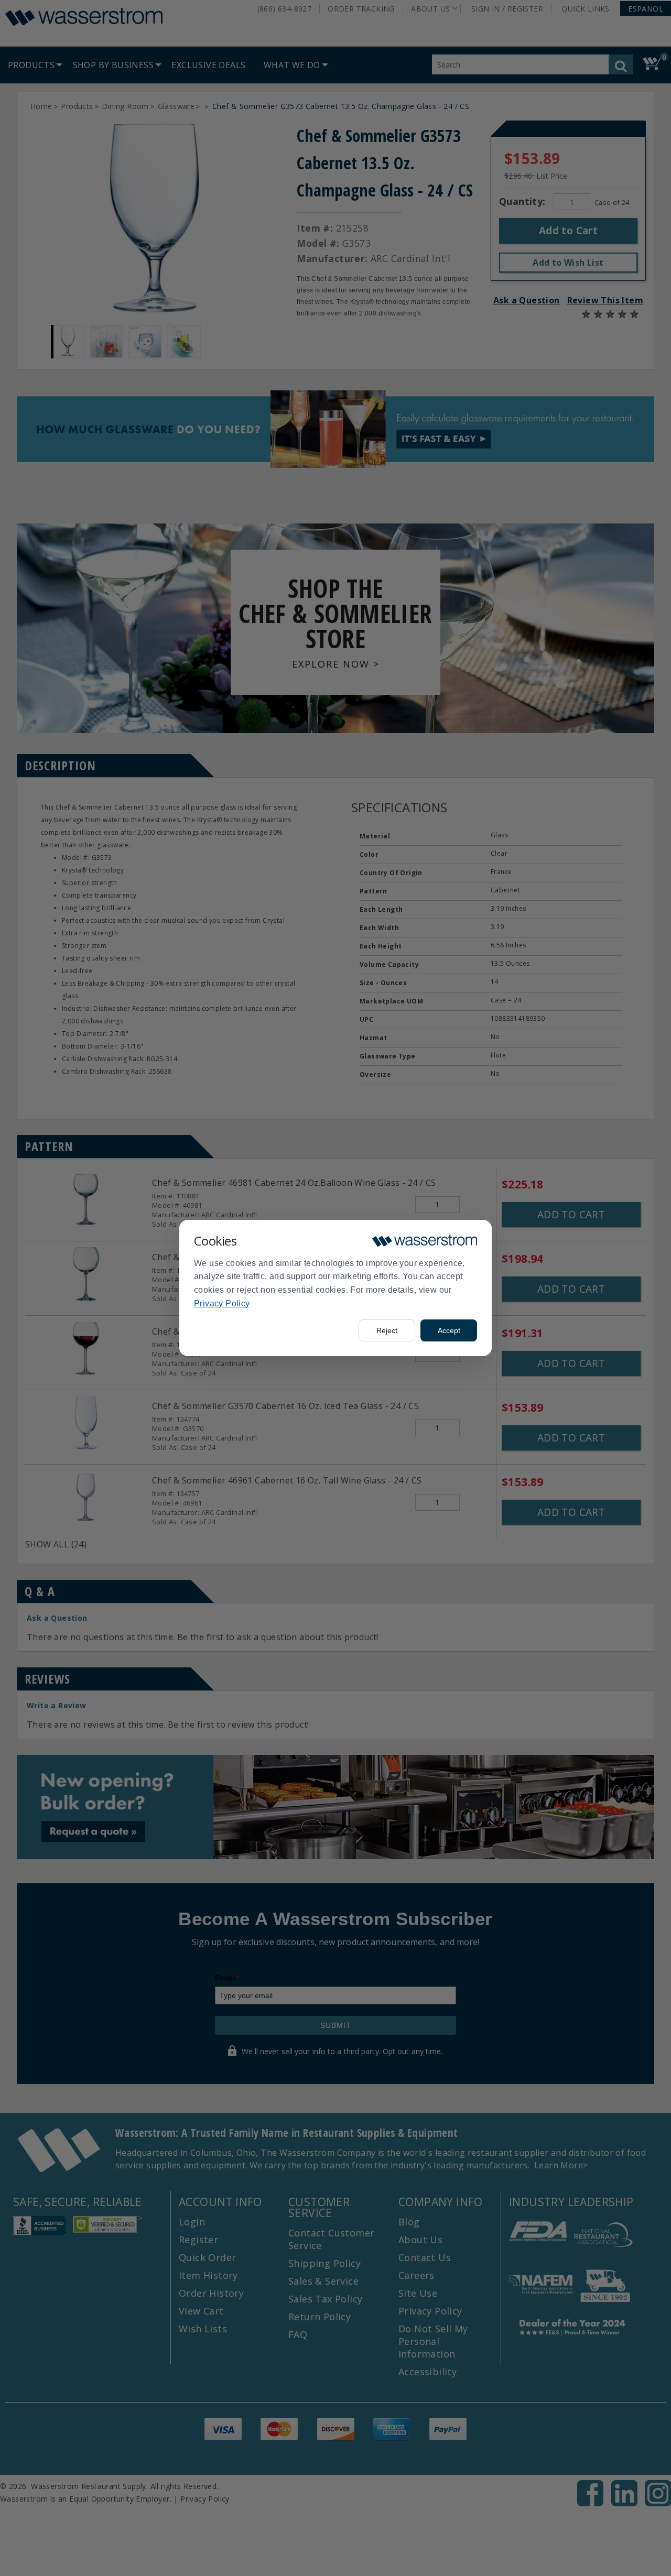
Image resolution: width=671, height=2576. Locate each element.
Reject (387, 1330)
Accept (449, 1330)
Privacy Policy (222, 1303)
